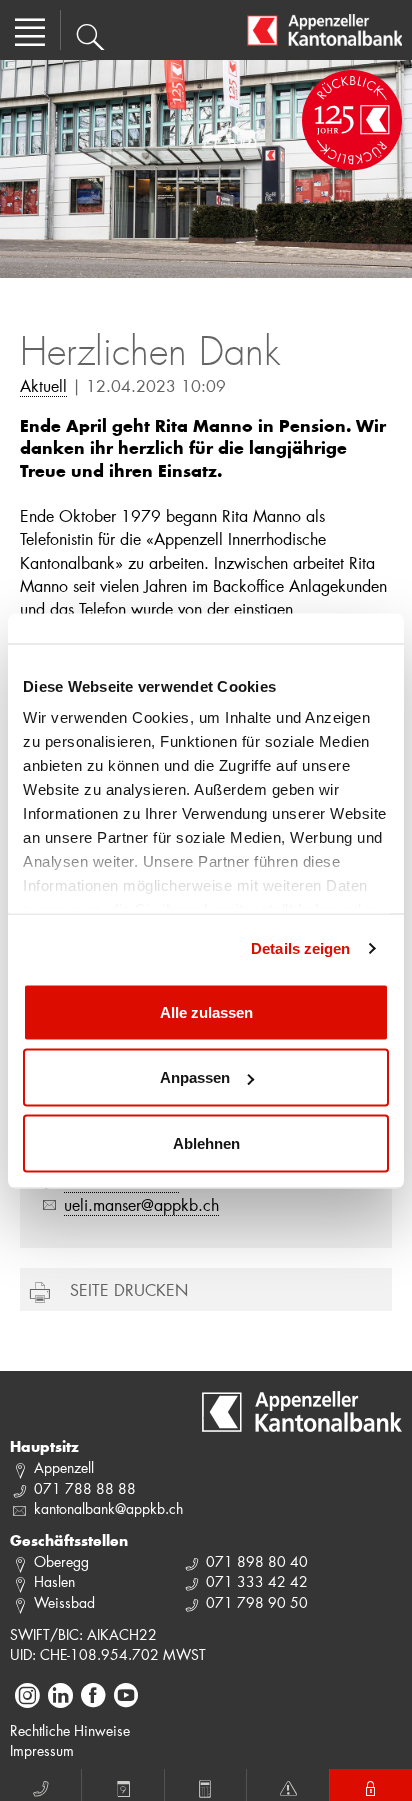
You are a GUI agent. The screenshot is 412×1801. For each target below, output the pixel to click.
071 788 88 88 (85, 1488)
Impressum (42, 1750)
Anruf (41, 1785)
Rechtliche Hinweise (70, 1730)
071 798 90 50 (257, 1602)
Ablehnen (206, 1142)
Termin (123, 1785)
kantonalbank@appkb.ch (108, 1508)
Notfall (288, 1785)
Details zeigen (300, 948)
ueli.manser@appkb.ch (141, 1204)
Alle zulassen (206, 1011)
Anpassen (195, 1077)
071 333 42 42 (257, 1581)
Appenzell (64, 1467)
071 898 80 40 (257, 1561)
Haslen (54, 1581)
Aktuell (43, 385)
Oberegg (61, 1561)
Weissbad (64, 1602)
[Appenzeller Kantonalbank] (324, 30)
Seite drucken (129, 1289)
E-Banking (371, 1785)
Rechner (206, 1785)
